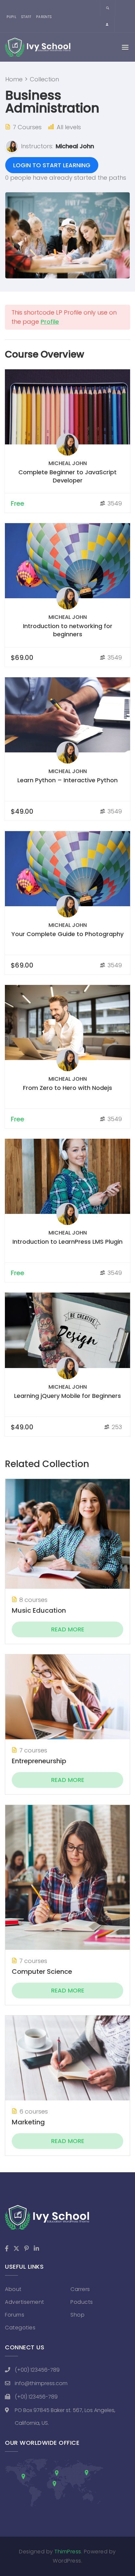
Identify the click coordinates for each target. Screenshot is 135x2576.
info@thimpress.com (41, 2383)
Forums (15, 2315)
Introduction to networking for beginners (68, 630)
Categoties (20, 2328)
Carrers (80, 2289)
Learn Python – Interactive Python (67, 780)
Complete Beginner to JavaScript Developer (67, 476)
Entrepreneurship (39, 1761)
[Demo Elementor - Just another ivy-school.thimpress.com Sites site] (38, 47)
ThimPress (68, 2552)
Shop (77, 2315)
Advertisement (25, 2302)
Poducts (82, 2302)
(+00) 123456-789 (37, 2370)
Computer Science (42, 1972)
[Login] (107, 25)
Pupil (12, 17)
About (13, 2289)
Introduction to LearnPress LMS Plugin (67, 1242)
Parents (44, 17)
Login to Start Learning (52, 165)
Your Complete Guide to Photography (67, 934)
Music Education (39, 1610)
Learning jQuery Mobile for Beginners (67, 1396)
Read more (68, 1629)
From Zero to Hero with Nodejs (67, 1088)
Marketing (28, 2122)
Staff (26, 17)
